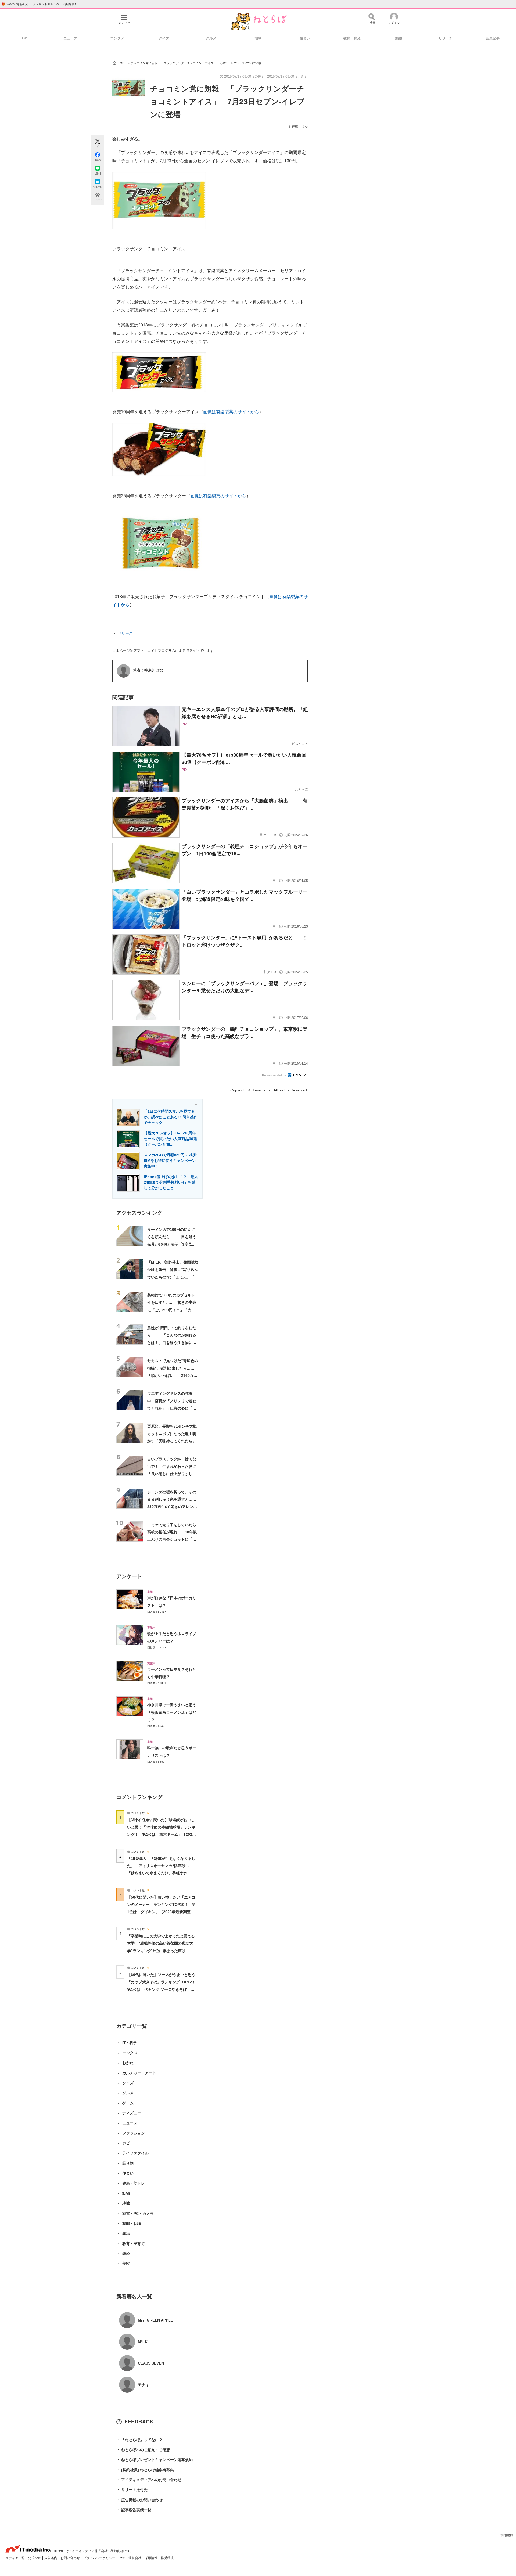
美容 (126, 2264)
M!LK (143, 2342)
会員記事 (493, 38)
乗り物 (128, 2163)
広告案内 (51, 2558)
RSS (122, 2558)
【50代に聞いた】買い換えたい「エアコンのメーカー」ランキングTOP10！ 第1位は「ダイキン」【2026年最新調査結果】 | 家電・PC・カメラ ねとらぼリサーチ (161, 1912)
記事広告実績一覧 (134, 2510)
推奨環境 (167, 2558)
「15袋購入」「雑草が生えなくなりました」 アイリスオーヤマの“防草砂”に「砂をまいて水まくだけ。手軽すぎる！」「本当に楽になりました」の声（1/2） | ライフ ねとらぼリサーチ (161, 1873)
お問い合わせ (71, 2558)
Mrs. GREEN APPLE (155, 2320)
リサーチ (446, 38)
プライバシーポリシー (100, 2558)
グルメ (211, 38)
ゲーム (128, 2103)
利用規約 (507, 2535)
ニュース (70, 38)
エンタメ (117, 38)
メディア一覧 (15, 2558)
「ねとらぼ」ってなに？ (139, 2440)
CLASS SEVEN (151, 2363)
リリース (125, 633)
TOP (24, 38)
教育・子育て (134, 2244)
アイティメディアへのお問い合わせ (149, 2480)
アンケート (129, 1576)
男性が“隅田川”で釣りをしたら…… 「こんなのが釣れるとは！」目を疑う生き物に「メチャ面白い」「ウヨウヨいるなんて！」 (172, 1343)
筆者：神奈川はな (148, 670)
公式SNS (35, 2558)
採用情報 (151, 2558)
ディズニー (132, 2113)
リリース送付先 (132, 2490)
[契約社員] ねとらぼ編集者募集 (145, 2470)
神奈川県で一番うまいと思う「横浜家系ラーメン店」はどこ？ (172, 1712)
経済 (126, 2254)
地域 (258, 38)
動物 (399, 38)
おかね (128, 2063)
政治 (126, 2233)
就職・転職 (132, 2223)
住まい (305, 38)
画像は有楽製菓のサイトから (231, 412)
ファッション (134, 2133)
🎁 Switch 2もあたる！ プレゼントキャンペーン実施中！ (39, 4)
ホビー (128, 2143)
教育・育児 (352, 38)
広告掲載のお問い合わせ (139, 2500)
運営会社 (135, 2558)
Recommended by (274, 1075)
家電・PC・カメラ (138, 2214)
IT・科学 (130, 2043)
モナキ (144, 2385)
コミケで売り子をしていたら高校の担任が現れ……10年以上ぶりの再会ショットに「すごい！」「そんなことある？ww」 (172, 1540)
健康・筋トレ (134, 2183)
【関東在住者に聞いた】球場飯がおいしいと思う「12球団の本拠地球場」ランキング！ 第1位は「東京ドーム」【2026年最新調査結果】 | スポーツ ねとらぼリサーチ (161, 1835)
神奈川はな (300, 127)
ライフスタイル (135, 2153)
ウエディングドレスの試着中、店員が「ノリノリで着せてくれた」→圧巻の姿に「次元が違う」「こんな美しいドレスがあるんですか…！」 (172, 1408)
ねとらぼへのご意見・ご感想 (143, 2450)
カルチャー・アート (139, 2073)
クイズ (164, 38)
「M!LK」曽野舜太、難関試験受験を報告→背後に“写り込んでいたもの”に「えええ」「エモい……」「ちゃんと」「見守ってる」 (173, 1277)
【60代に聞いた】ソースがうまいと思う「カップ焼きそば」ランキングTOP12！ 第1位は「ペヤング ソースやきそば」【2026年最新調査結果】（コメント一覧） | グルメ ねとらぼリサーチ (163, 1989)
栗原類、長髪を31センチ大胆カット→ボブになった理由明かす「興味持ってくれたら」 (172, 1434)
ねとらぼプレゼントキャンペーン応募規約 (155, 2460)
